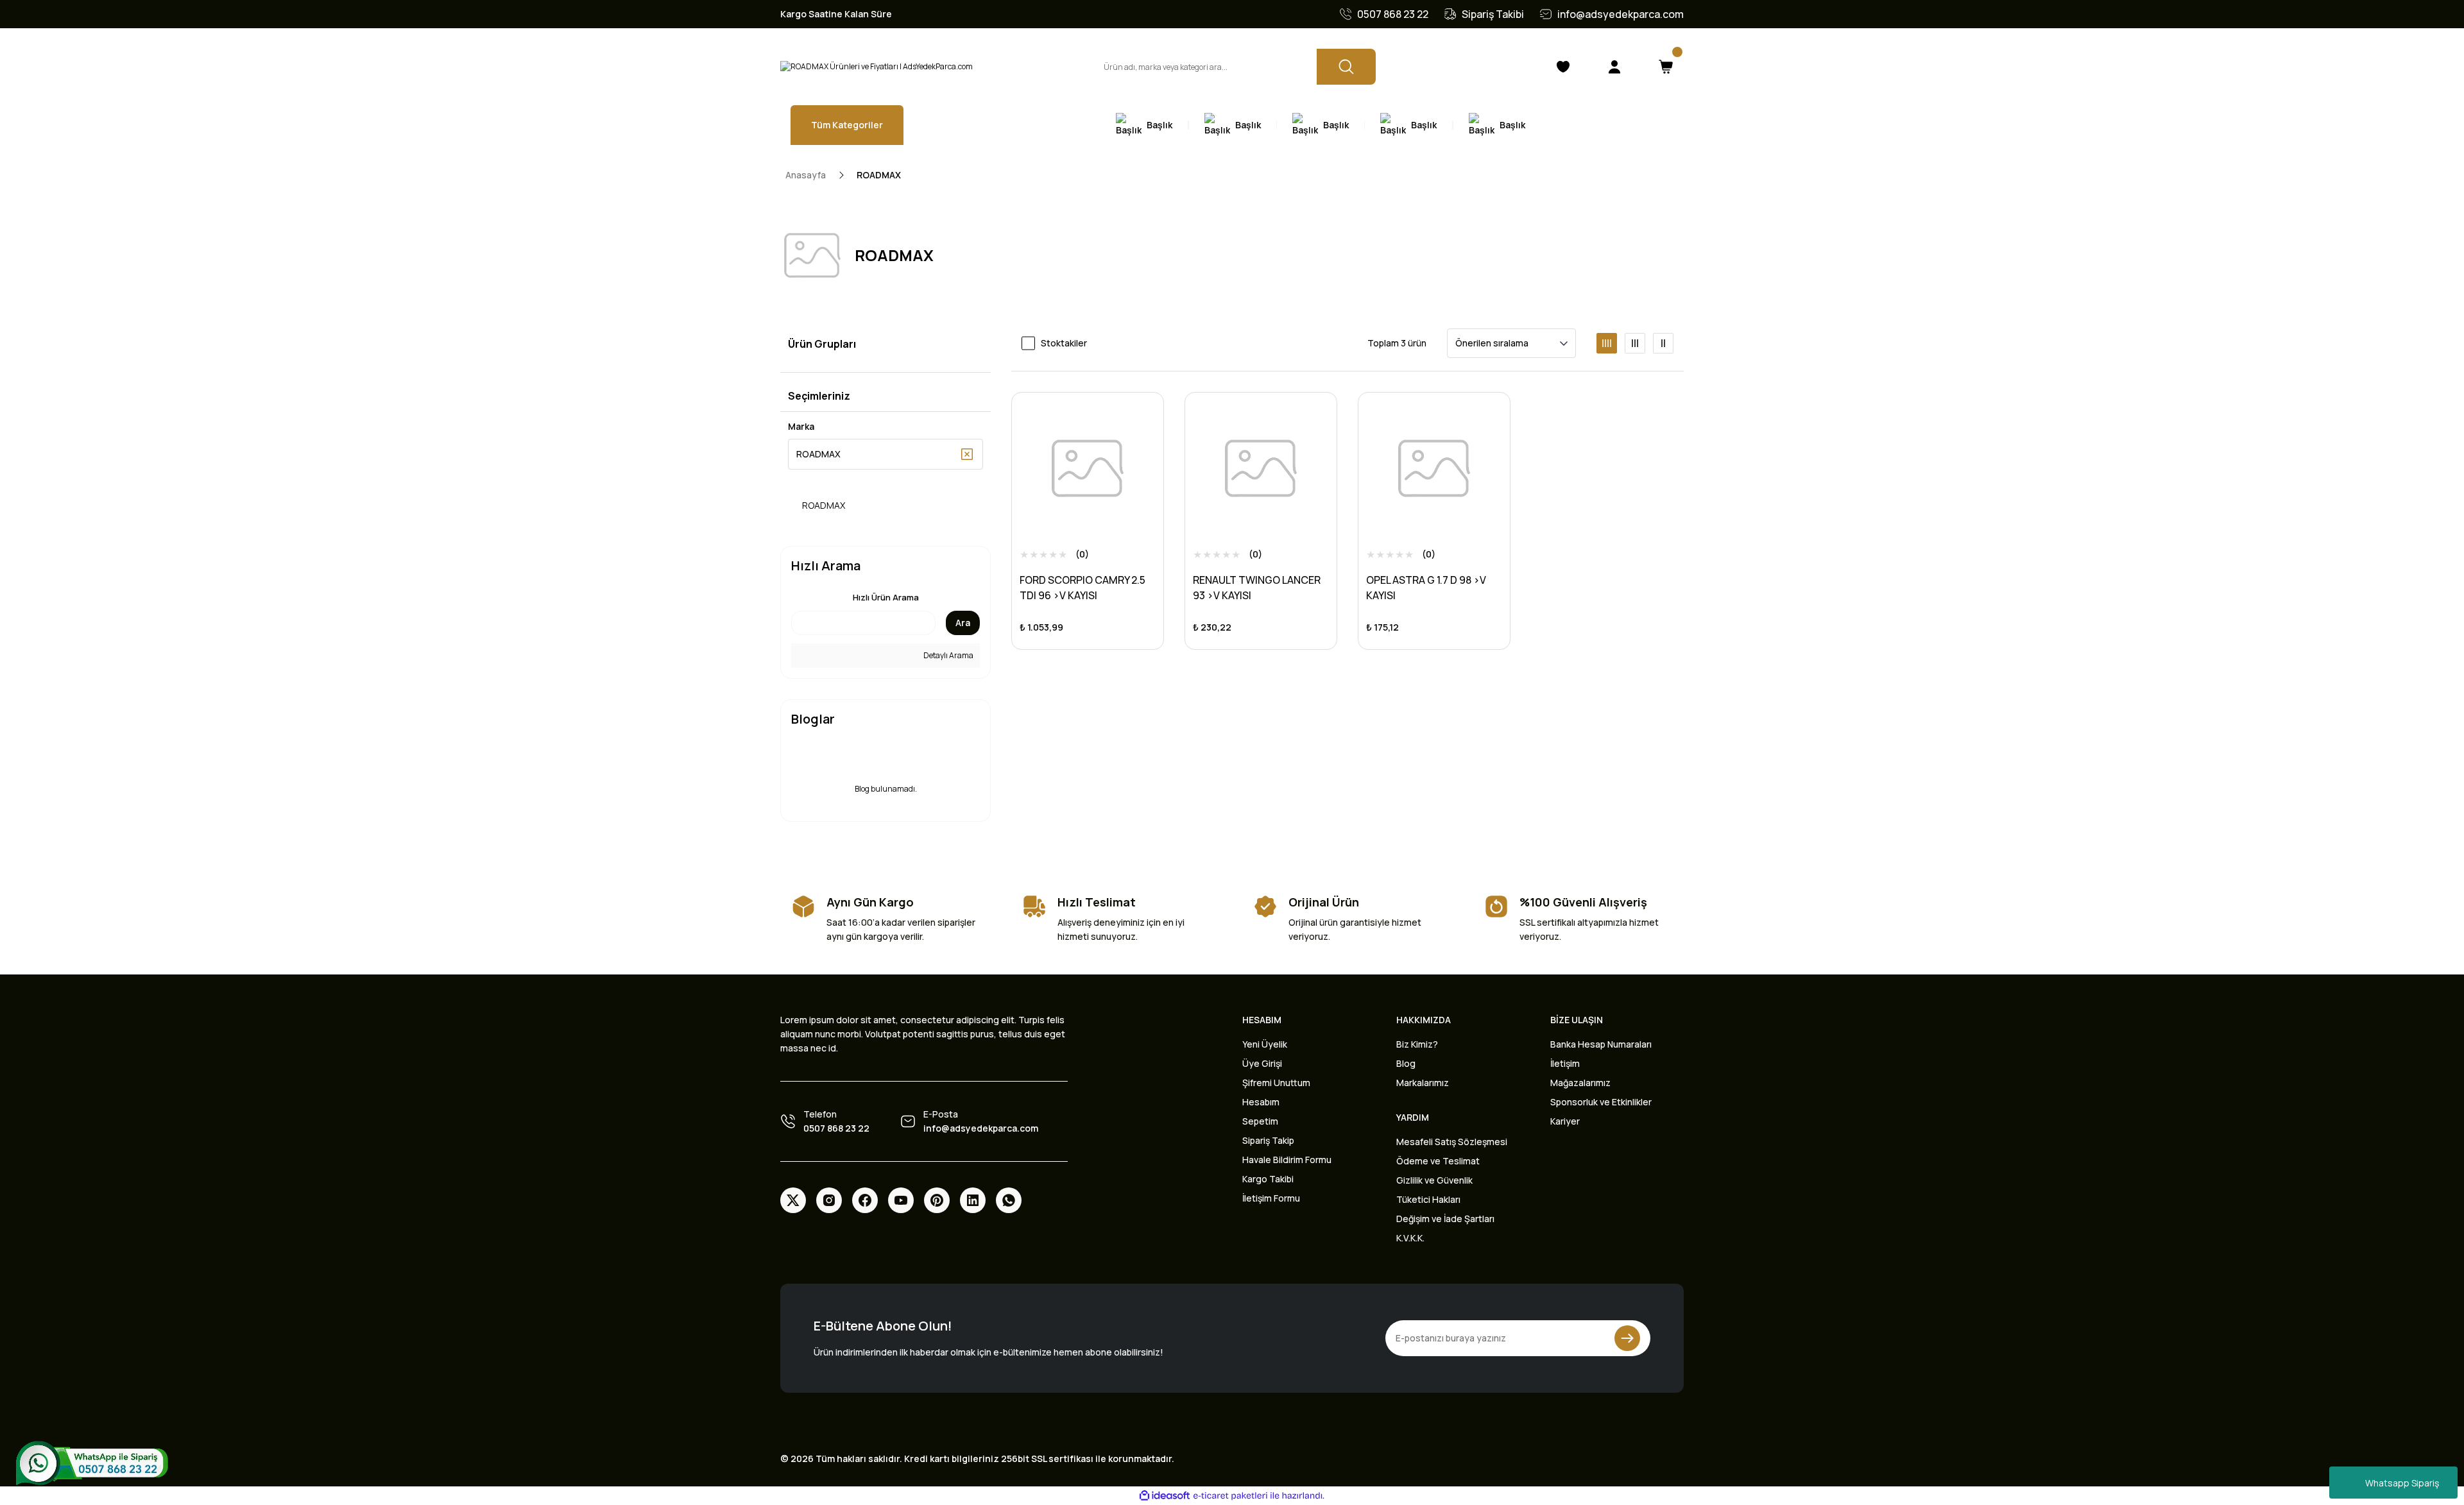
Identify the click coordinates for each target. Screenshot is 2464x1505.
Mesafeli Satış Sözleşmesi (1452, 1142)
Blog (1406, 1063)
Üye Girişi (1262, 1063)
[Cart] (1666, 67)
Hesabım (1261, 1102)
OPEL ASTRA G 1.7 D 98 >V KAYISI (1426, 588)
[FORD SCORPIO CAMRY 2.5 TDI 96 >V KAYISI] (1088, 468)
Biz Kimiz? (1417, 1044)
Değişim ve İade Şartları (1445, 1219)
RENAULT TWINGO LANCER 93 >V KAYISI (1257, 588)
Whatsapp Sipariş (2402, 1483)
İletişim (1565, 1063)
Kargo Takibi (1268, 1179)
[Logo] (877, 67)
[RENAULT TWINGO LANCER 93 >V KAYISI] (1261, 468)
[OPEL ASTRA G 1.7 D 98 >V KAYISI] (1434, 468)
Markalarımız (1423, 1083)
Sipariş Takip (1268, 1140)
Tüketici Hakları (1428, 1199)
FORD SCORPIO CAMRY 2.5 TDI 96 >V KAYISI (1082, 588)
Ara (963, 623)
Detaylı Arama (948, 655)
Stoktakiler (1064, 343)
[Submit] (1627, 1338)
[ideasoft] (1165, 1496)
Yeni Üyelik (1265, 1044)
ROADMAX (879, 175)
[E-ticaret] (1230, 1495)
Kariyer (1565, 1121)
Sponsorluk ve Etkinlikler (1601, 1102)
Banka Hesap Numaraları (1601, 1044)
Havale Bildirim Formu (1287, 1160)
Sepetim (1260, 1121)
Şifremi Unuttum (1276, 1083)
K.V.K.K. (1410, 1238)
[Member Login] (1614, 67)
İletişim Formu (1271, 1198)
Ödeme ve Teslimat (1438, 1161)
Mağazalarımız (1580, 1083)
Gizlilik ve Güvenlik (1434, 1180)
